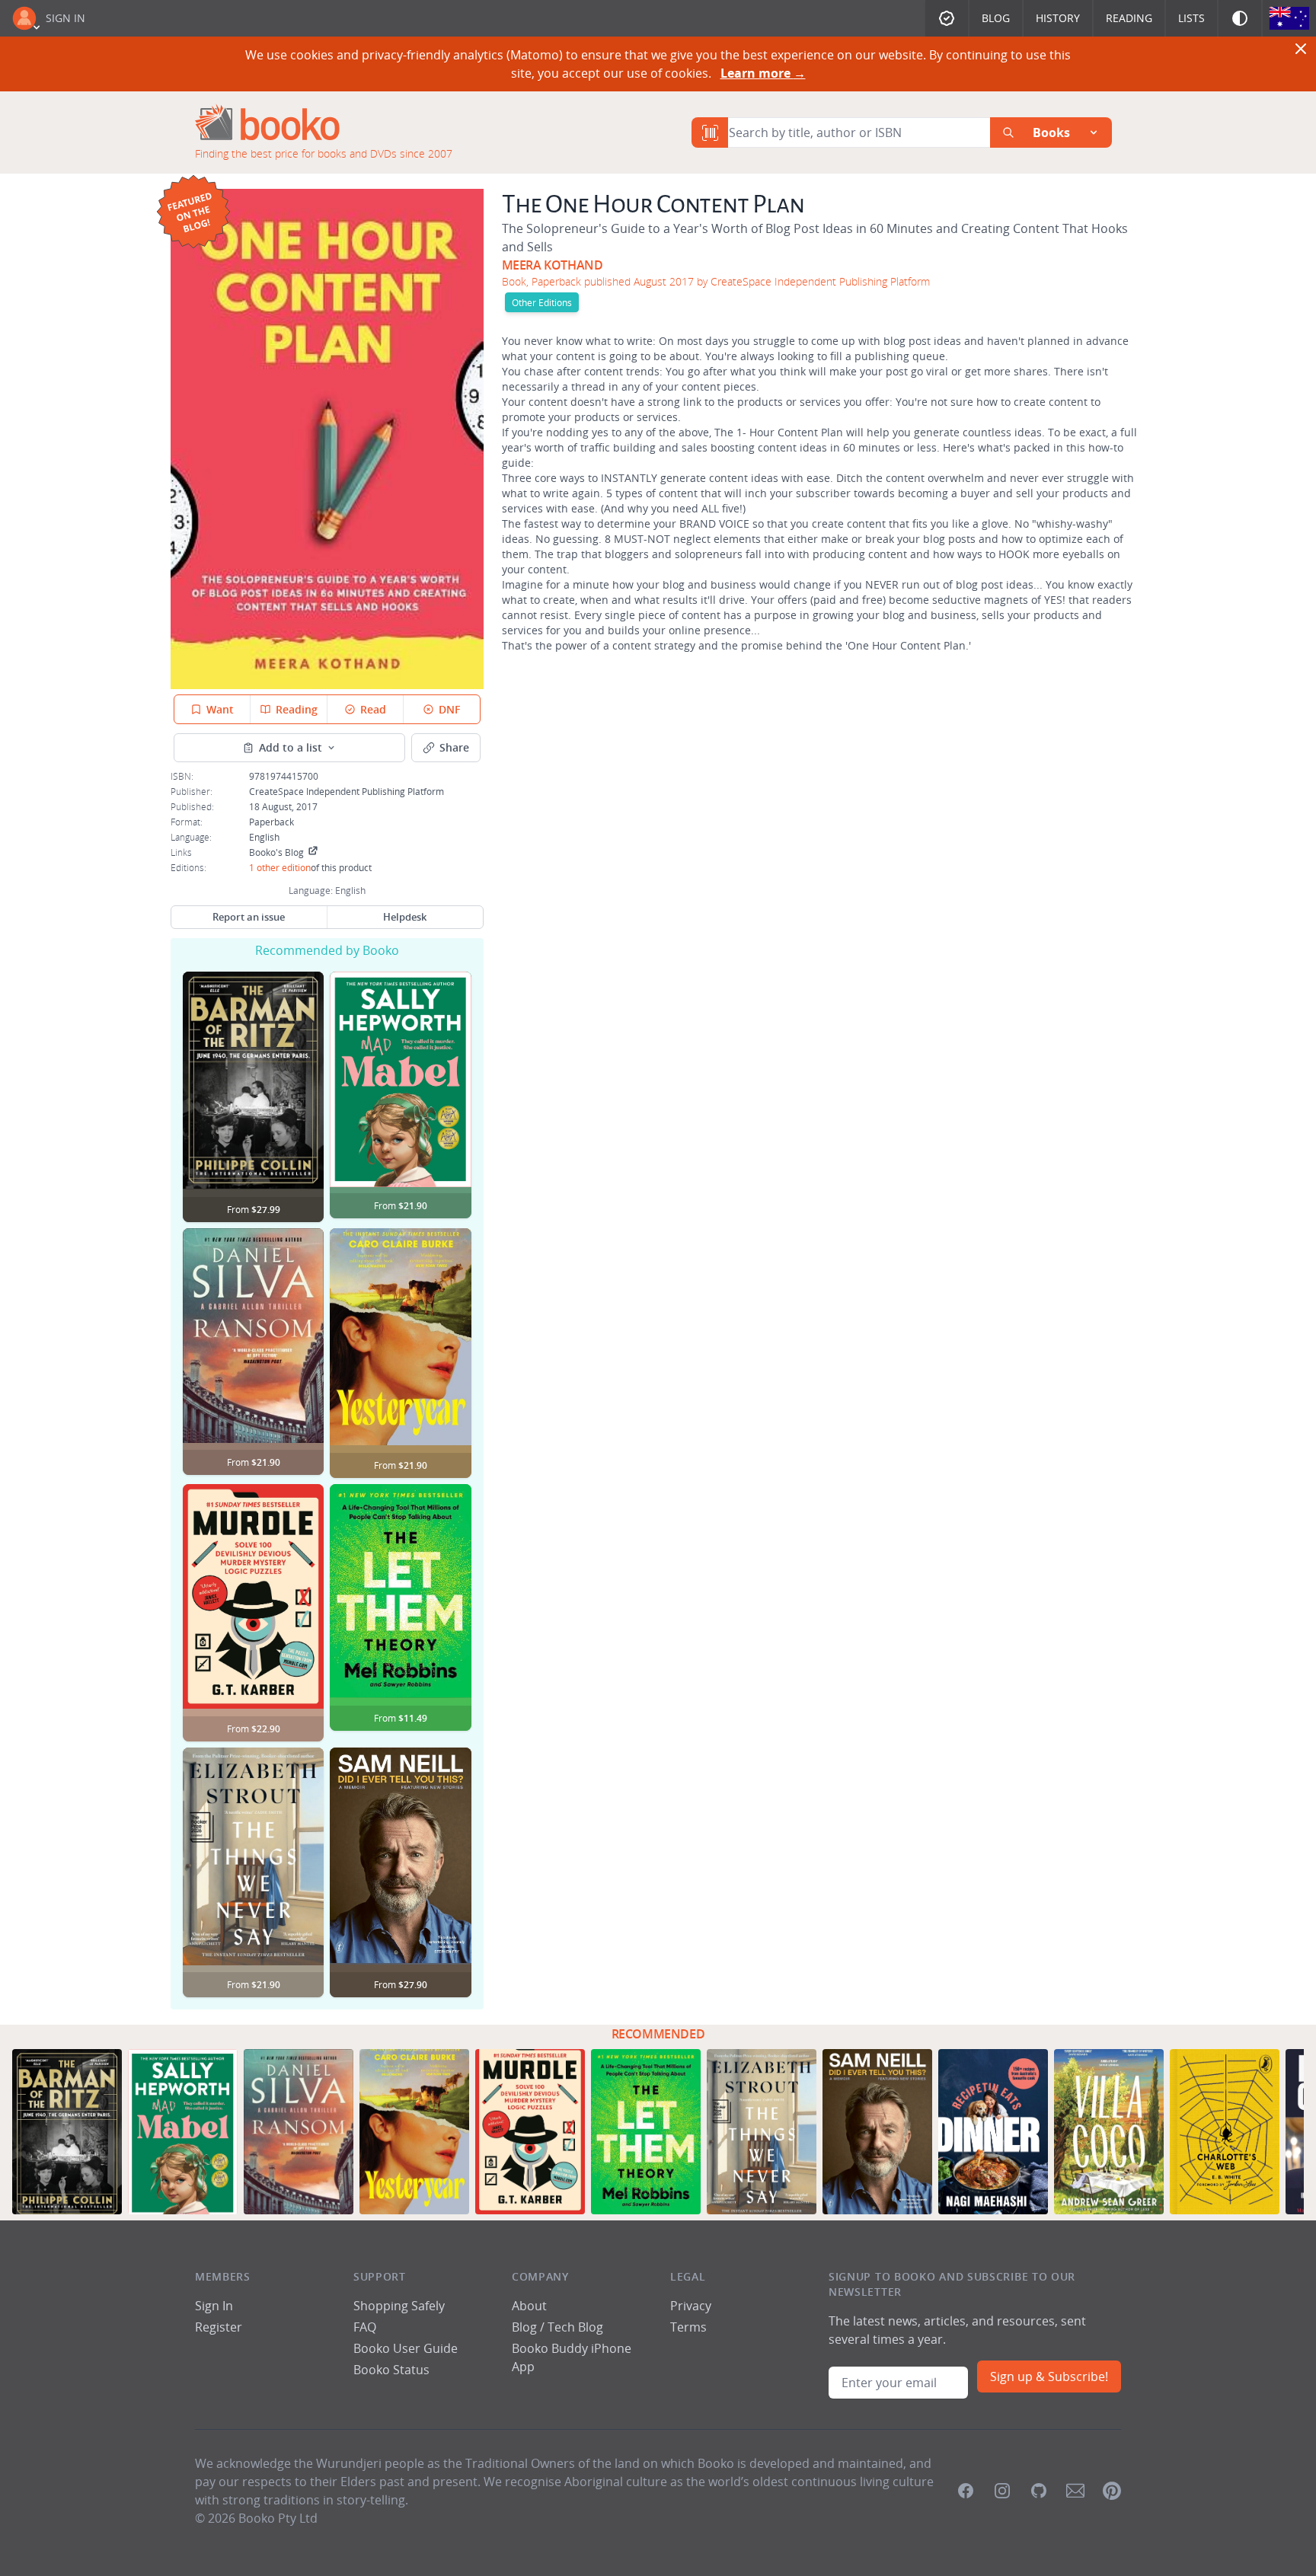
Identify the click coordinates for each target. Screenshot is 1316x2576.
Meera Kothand (553, 265)
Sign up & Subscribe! (1049, 2376)
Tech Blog (575, 2327)
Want (220, 709)
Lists (1191, 18)
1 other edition (280, 867)
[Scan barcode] (710, 132)
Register (219, 2327)
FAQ (365, 2327)
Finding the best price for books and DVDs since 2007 (324, 153)
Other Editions (542, 302)
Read (373, 709)
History (1058, 18)
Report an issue (249, 917)
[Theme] (1240, 18)
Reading (1129, 18)
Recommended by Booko (327, 950)
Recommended (658, 2034)
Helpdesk (405, 917)
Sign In (65, 18)
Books (1051, 132)
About (529, 2306)
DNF (449, 709)
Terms (688, 2327)
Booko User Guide (406, 2348)
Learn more (763, 73)
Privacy (691, 2306)
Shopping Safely (399, 2306)
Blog (996, 18)
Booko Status (391, 2370)
